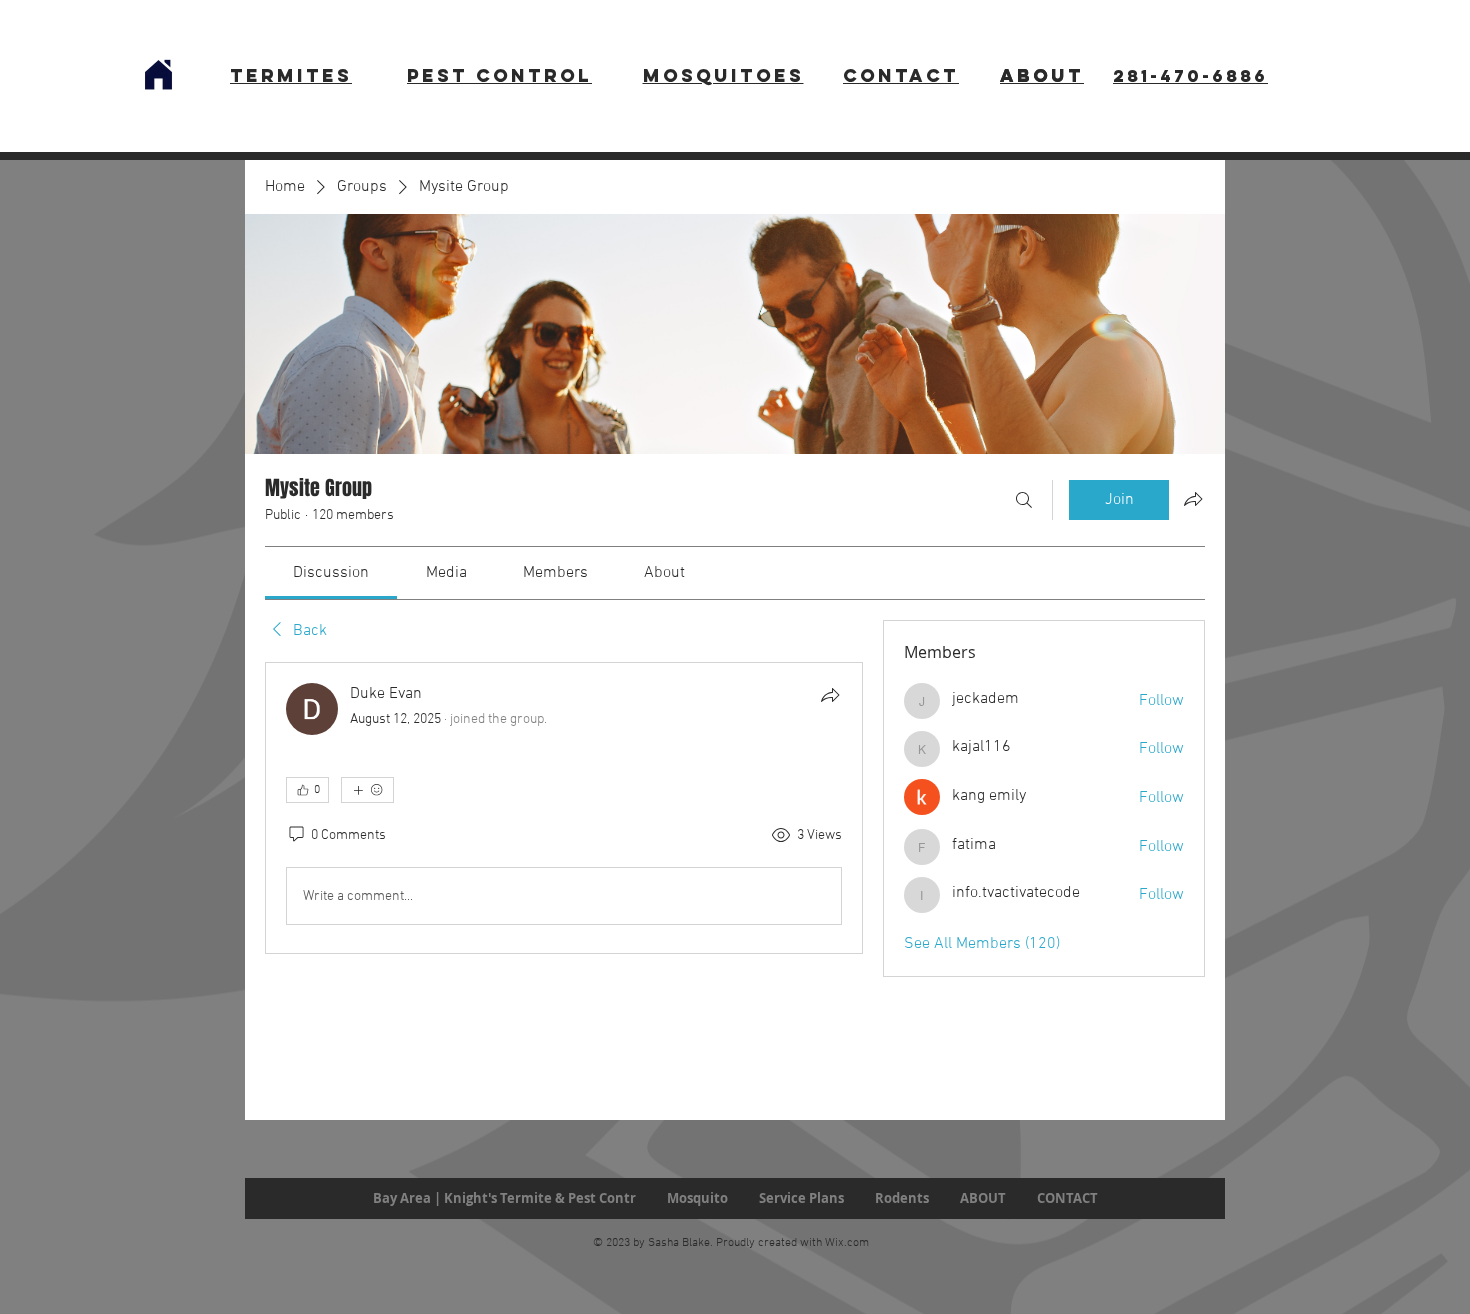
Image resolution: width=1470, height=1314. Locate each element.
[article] (564, 808)
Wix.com (847, 1243)
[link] (331, 573)
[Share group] (1193, 499)
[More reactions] (367, 790)
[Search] (1024, 500)
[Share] (830, 695)
